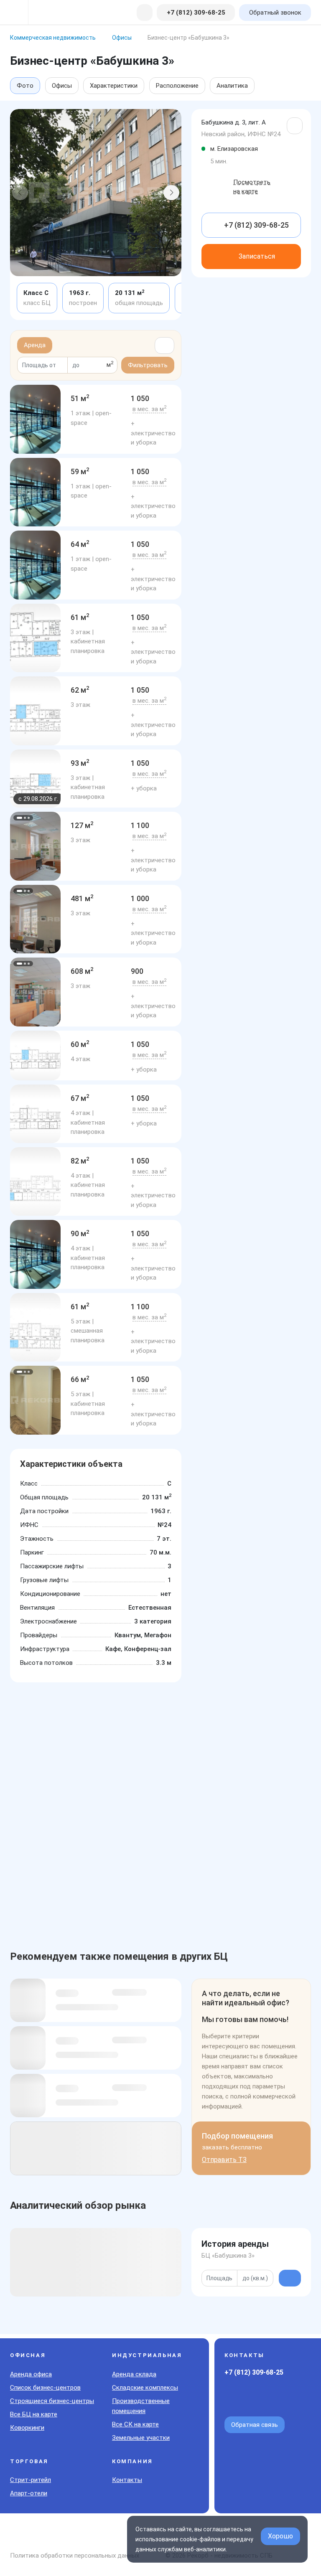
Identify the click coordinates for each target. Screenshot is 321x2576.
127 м (82, 825)
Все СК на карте (135, 2424)
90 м (80, 1233)
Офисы (62, 86)
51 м (80, 398)
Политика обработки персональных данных (75, 2556)
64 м (80, 544)
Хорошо (280, 2536)
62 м (80, 690)
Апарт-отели (29, 2493)
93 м (80, 763)
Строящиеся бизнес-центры (52, 2401)
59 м (80, 471)
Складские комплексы (145, 2388)
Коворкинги (27, 2428)
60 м (80, 1044)
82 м (80, 1161)
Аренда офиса (31, 2374)
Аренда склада (134, 2374)
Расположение (177, 86)
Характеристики (114, 86)
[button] (20, 193)
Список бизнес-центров (45, 2388)
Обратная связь (255, 2425)
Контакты (127, 2480)
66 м (80, 1379)
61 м (80, 617)
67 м (80, 1098)
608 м (82, 971)
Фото (25, 86)
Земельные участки (141, 2438)
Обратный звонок (275, 13)
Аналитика (232, 86)
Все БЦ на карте (34, 2414)
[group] (35, 419)
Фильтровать (148, 365)
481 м (82, 898)
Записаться (257, 256)
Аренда (35, 345)
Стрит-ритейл (31, 2480)
